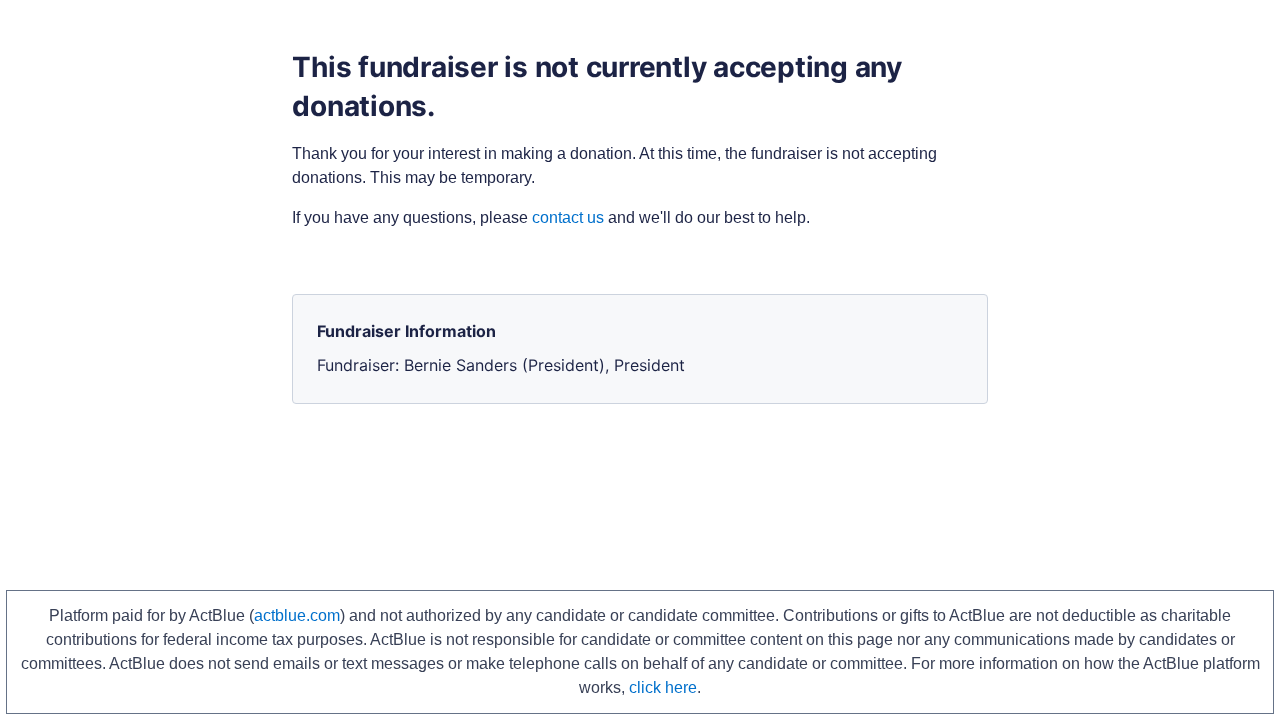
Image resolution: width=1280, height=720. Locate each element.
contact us (568, 217)
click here (663, 687)
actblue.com (297, 615)
